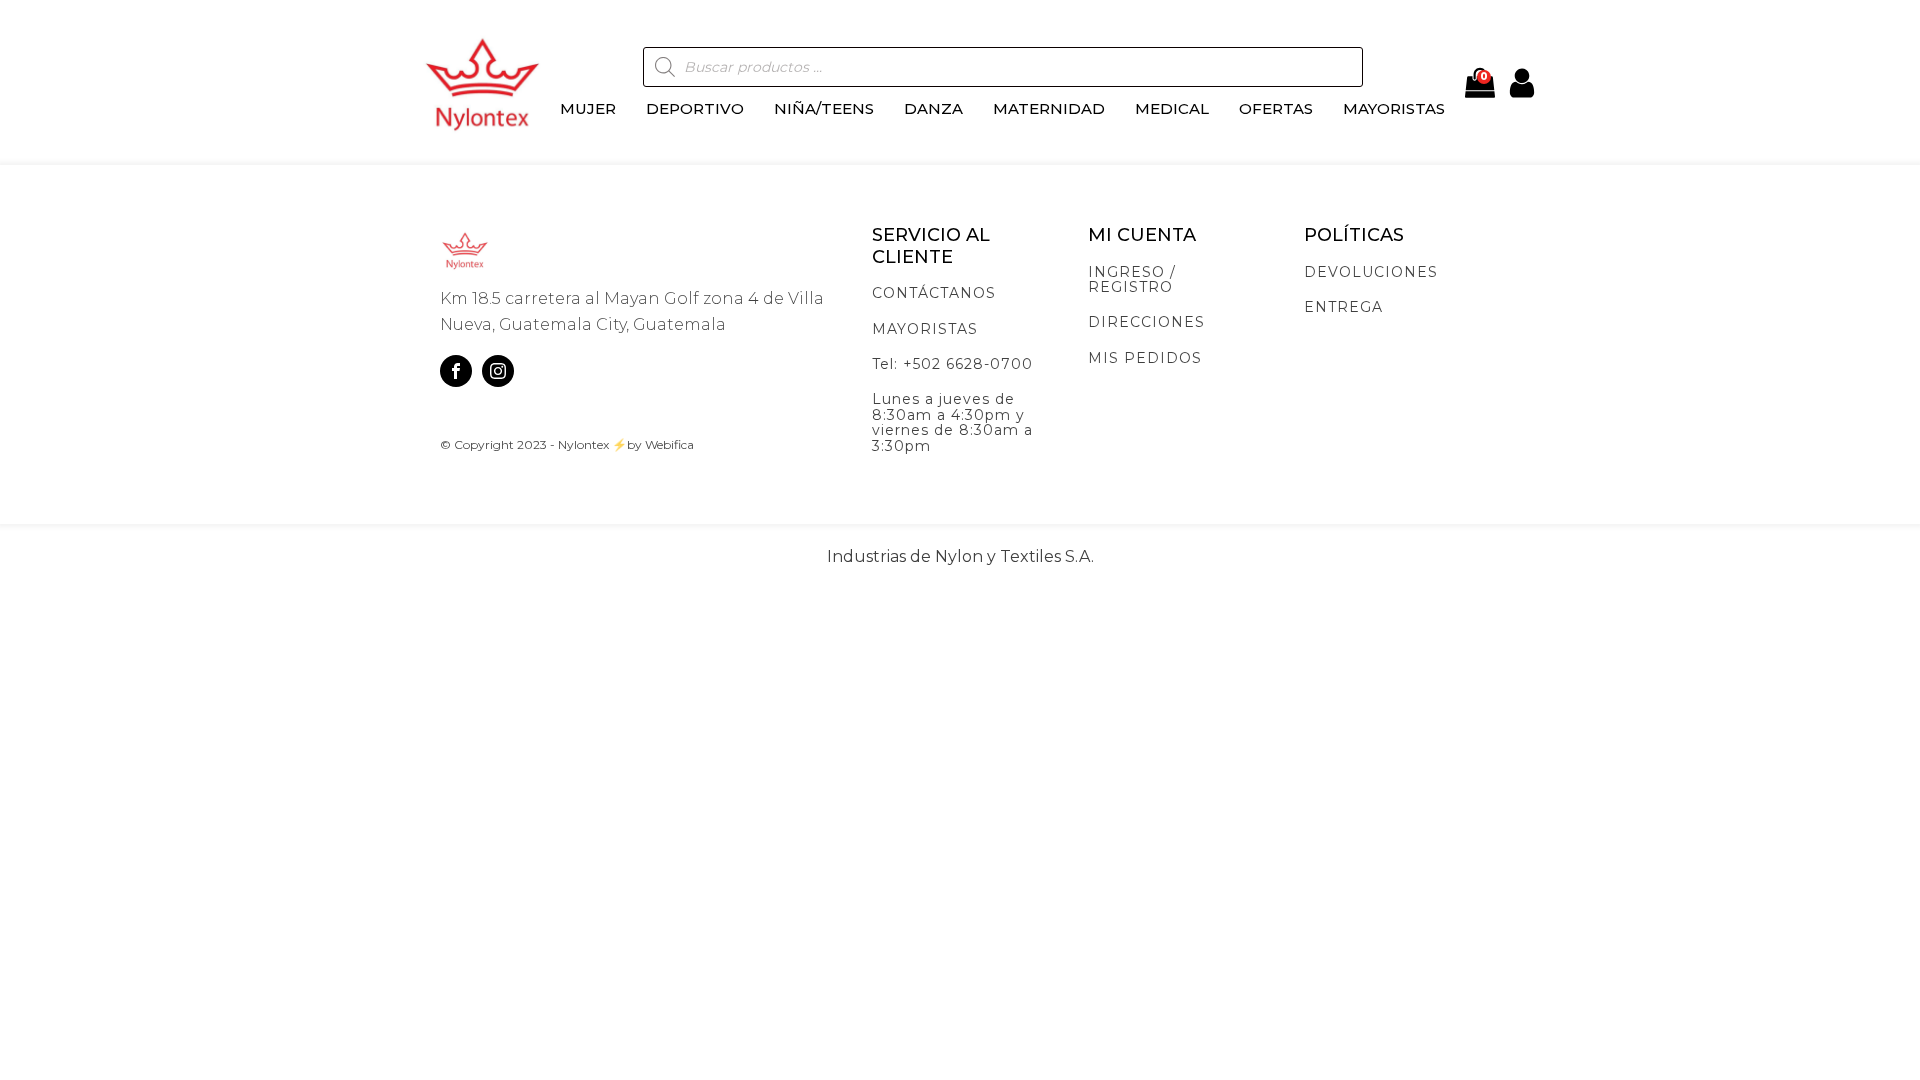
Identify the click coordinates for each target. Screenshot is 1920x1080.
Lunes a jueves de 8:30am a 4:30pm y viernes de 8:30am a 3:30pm (952, 423)
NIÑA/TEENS (824, 108)
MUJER (588, 108)
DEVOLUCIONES (1371, 272)
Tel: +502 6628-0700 (952, 364)
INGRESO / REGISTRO (1132, 280)
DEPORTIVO (695, 108)
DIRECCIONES (1146, 322)
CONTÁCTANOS (934, 293)
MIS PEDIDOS (1145, 358)
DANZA (933, 108)
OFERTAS (1276, 108)
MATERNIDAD (1049, 108)
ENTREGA (1343, 307)
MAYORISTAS (1394, 108)
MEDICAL (1172, 108)
